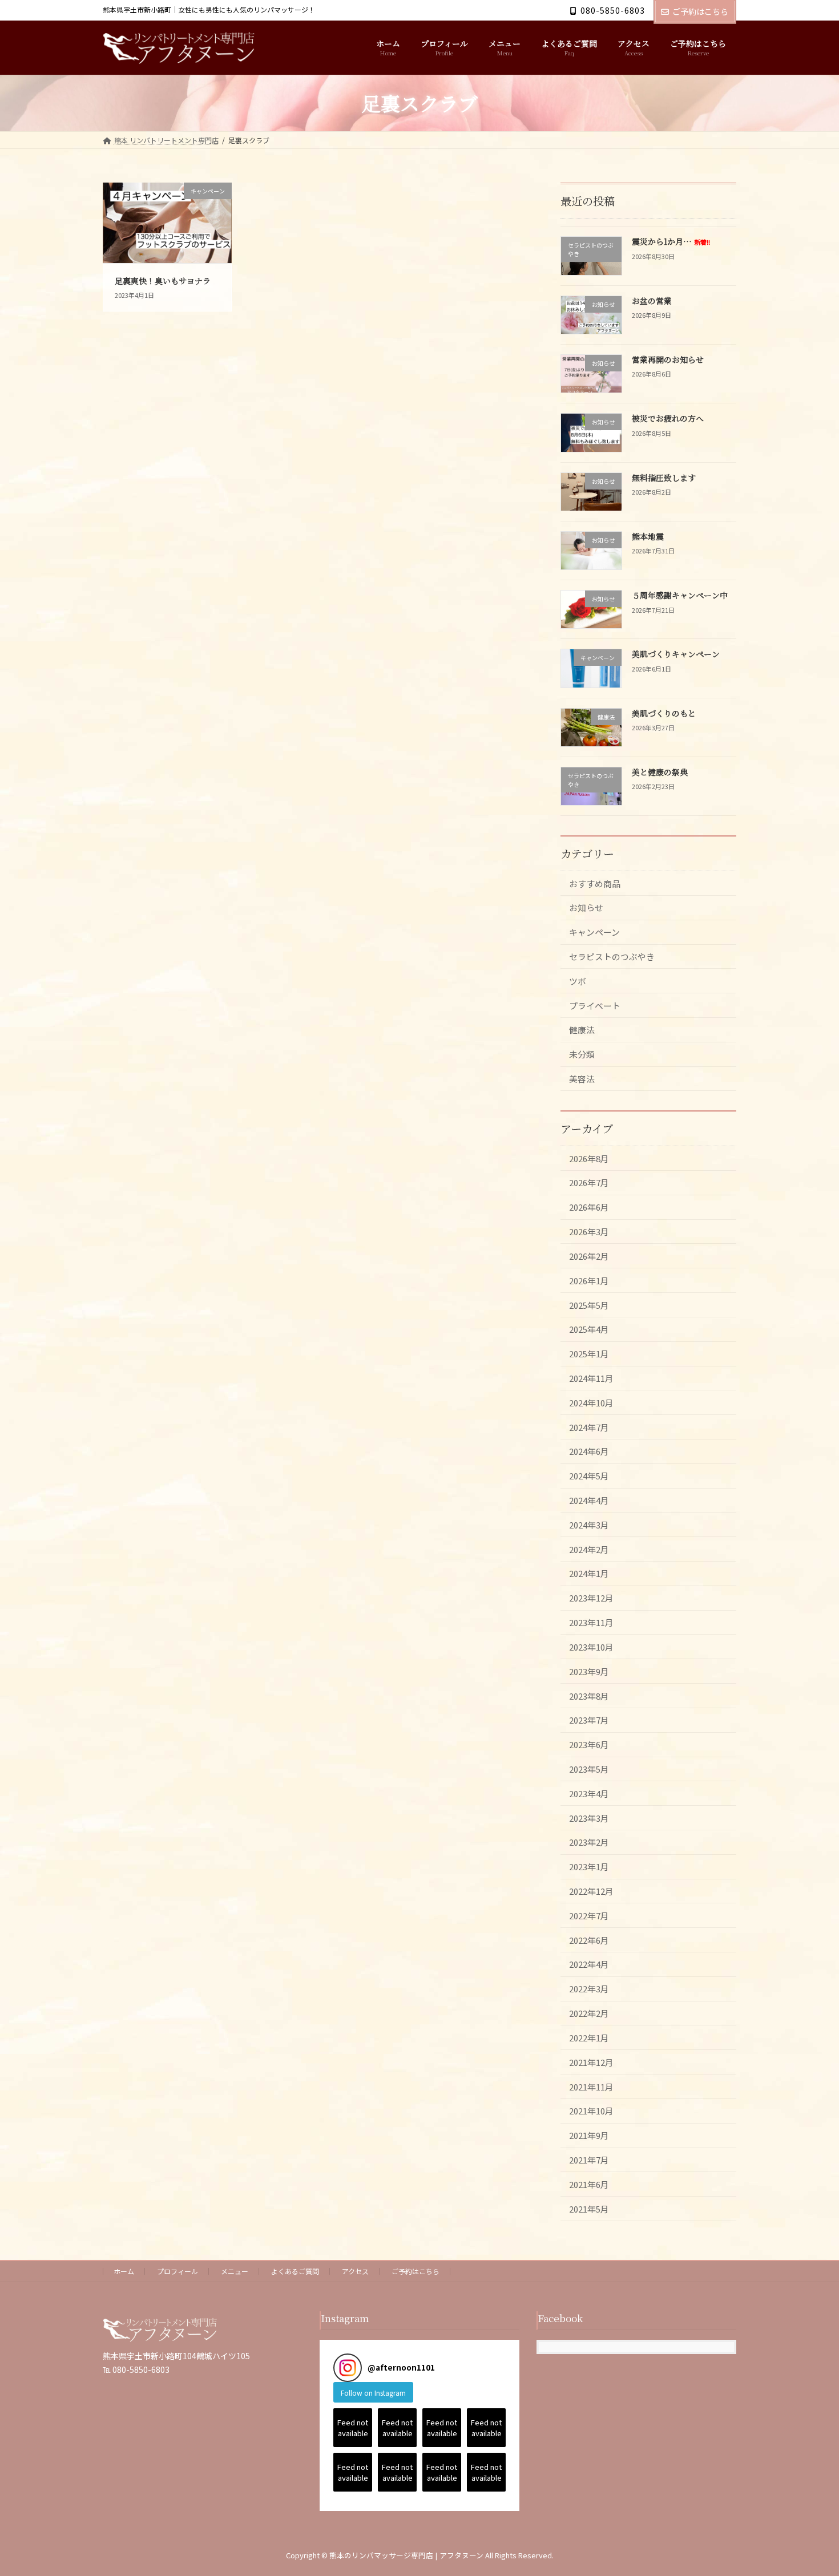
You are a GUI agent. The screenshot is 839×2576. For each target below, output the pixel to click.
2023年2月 (589, 1843)
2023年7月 (589, 1720)
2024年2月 (589, 1549)
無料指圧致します (664, 478)
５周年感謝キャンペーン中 (680, 596)
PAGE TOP (810, 2488)
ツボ (578, 981)
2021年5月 (589, 2209)
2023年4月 (589, 1794)
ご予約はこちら (700, 11)
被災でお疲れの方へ (668, 419)
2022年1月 (589, 2038)
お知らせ (586, 908)
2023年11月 (591, 1622)
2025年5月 (589, 1305)
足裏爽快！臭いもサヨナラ (163, 281)
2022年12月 (591, 1891)
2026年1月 (589, 1281)
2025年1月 (589, 1354)
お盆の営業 (652, 301)
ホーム (124, 2271)
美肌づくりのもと (664, 713)
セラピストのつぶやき (612, 957)
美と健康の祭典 (660, 772)
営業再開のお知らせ (668, 359)
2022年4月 (589, 1965)
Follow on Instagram (373, 2393)
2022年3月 (589, 1989)
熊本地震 (648, 536)
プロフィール (178, 2271)
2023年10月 (591, 1647)
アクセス (355, 2271)
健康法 (582, 1030)
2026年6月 (589, 1208)
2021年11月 (591, 2087)
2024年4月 (589, 1500)
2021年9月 (589, 2135)
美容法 (582, 1079)
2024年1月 (589, 1574)
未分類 (582, 1055)
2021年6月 (589, 2184)
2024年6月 (589, 1452)
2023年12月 (591, 1598)
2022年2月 (589, 2013)
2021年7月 (589, 2160)
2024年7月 (589, 1427)
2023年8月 (589, 1696)
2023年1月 (589, 1867)
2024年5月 (589, 1476)
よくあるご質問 (295, 2271)
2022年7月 (589, 1916)
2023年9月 (589, 1671)
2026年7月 (589, 1183)
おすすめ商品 (595, 883)
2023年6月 (589, 1744)
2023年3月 (589, 1818)
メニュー (235, 2271)
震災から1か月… (671, 242)
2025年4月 (589, 1330)
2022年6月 (589, 1940)
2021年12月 (591, 2062)
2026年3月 (589, 1232)
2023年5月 (589, 1769)
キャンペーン (594, 933)
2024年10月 (591, 1403)
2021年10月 (591, 2111)
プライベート (595, 1006)
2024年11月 (591, 1378)
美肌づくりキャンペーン (676, 654)
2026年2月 (589, 1256)
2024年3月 (589, 1525)
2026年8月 (589, 1158)
